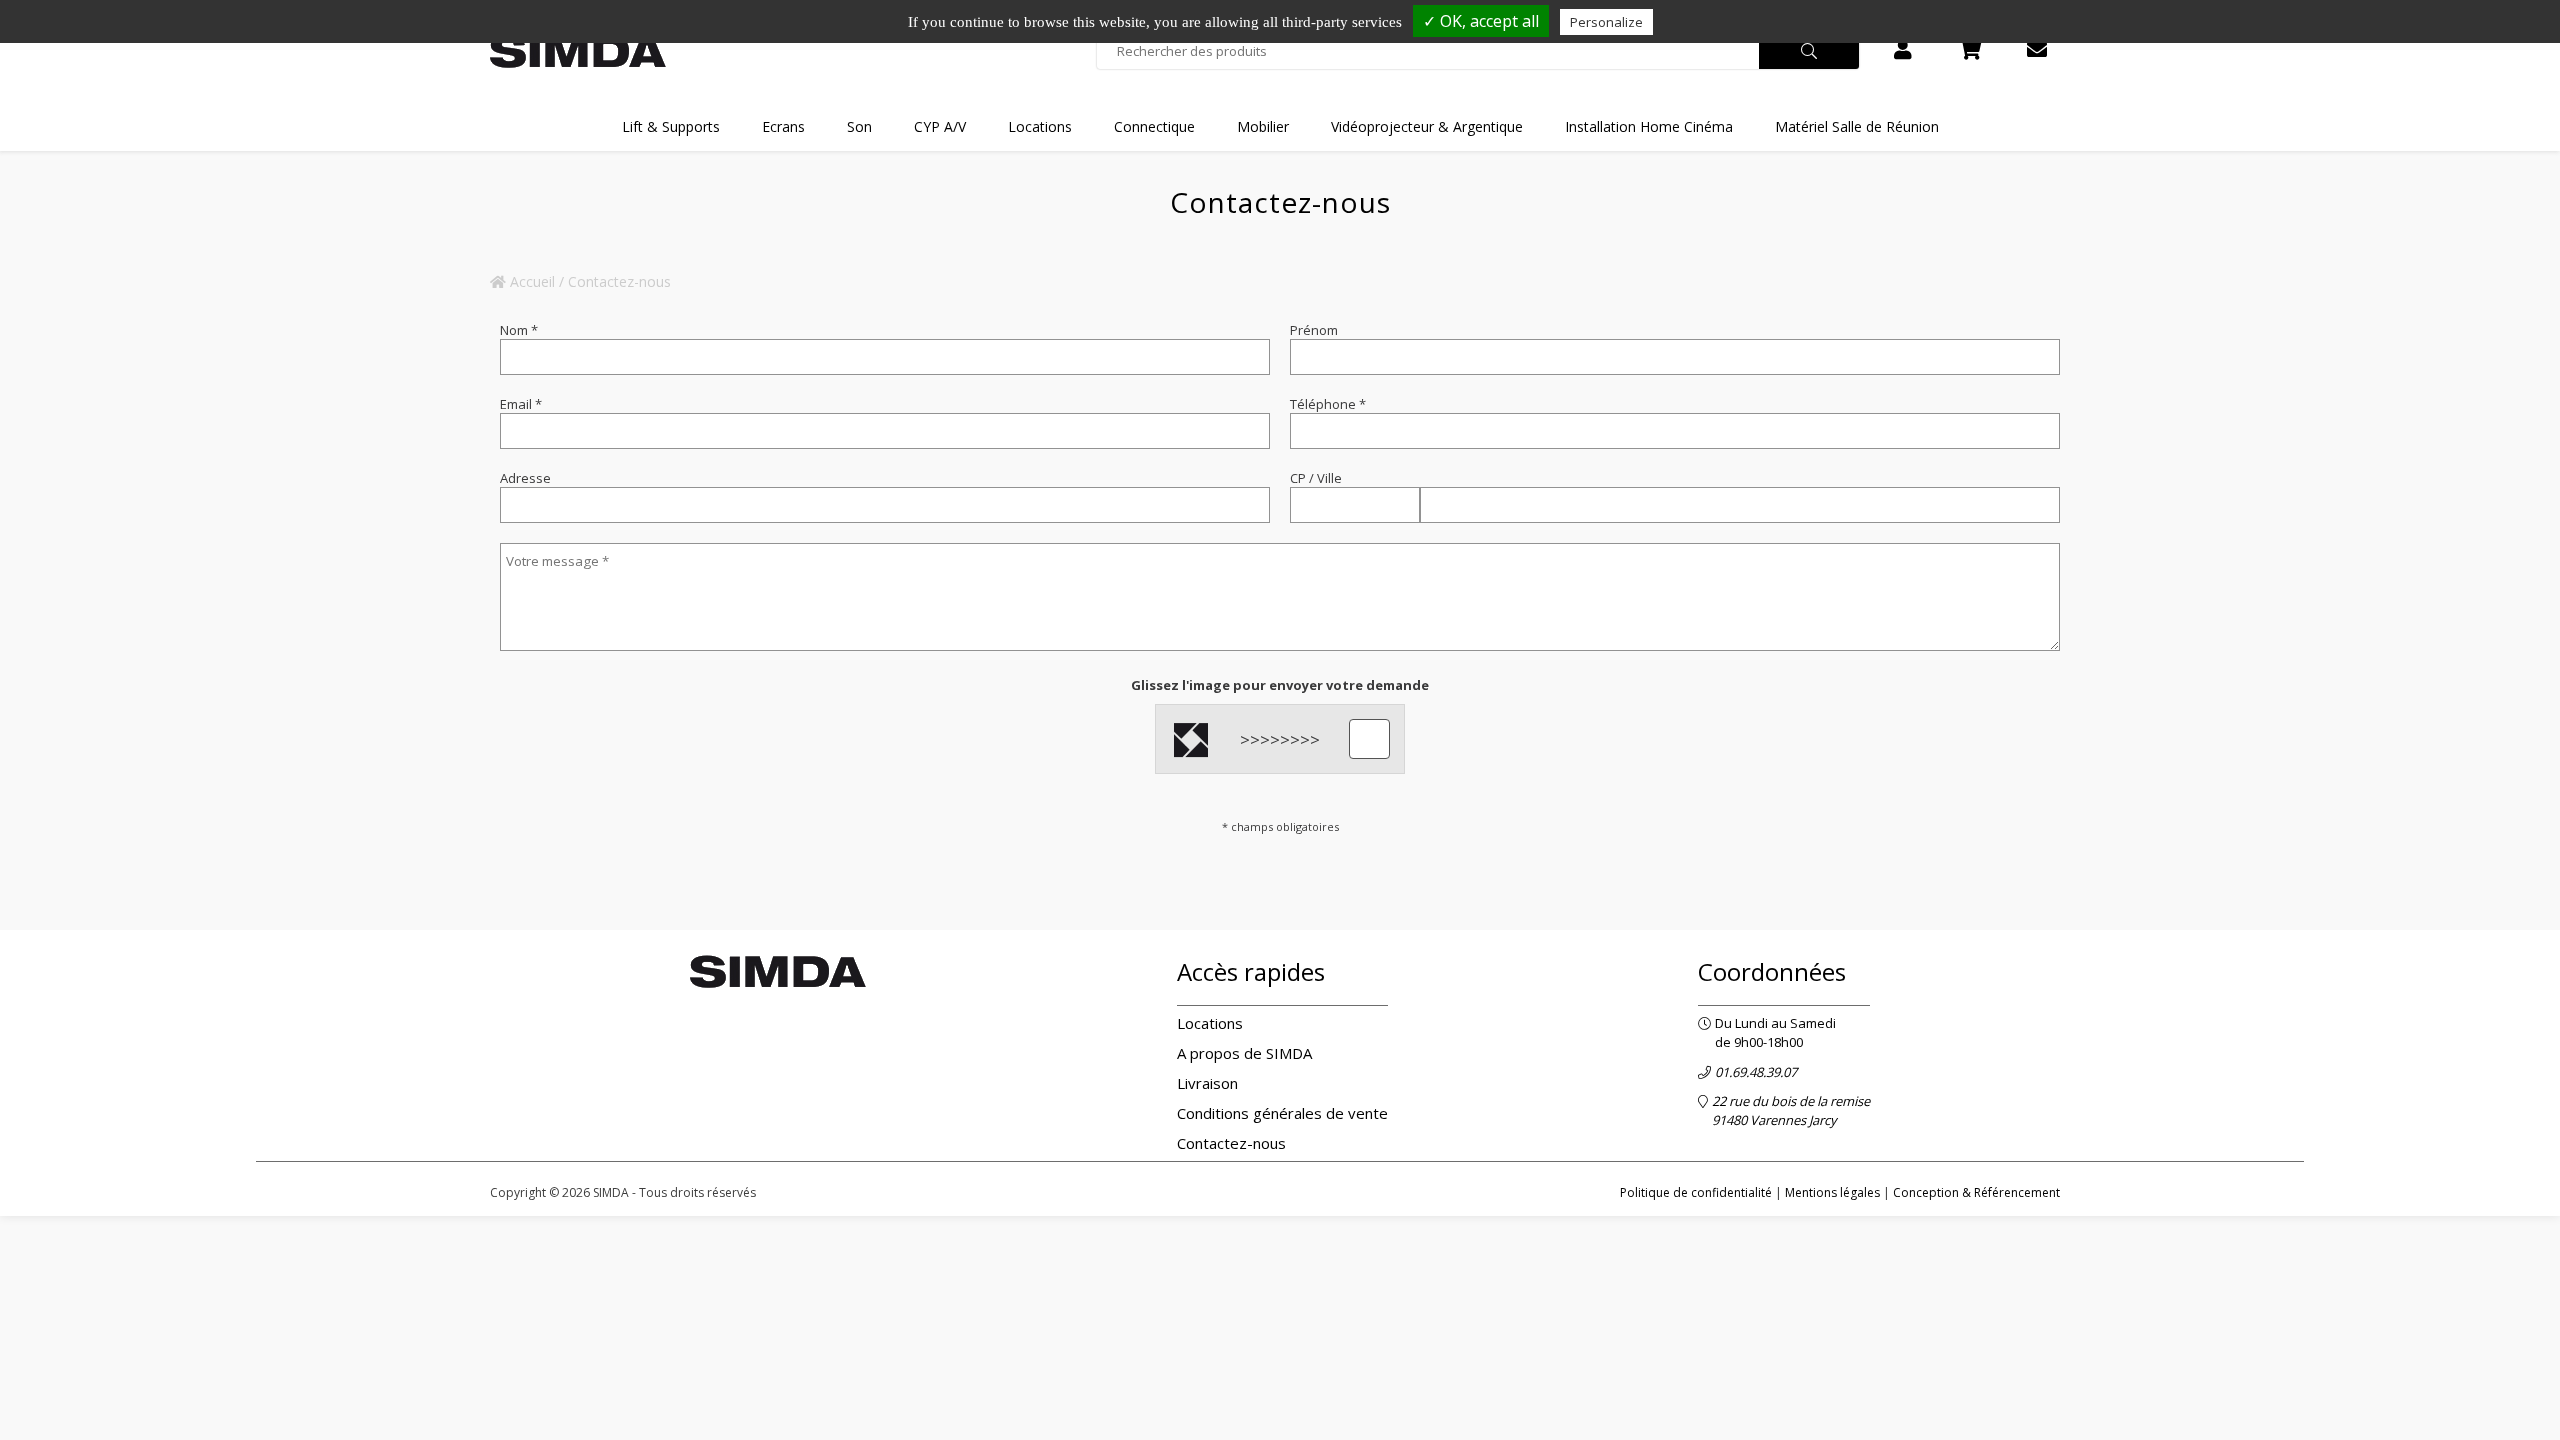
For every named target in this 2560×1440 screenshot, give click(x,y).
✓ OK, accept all (1481, 21)
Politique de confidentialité (1696, 1192)
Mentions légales (1832, 1192)
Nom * (519, 330)
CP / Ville (1316, 478)
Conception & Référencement (1976, 1192)
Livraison (1207, 1083)
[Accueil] (578, 51)
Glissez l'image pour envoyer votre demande (1280, 685)
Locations (1210, 1023)
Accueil (530, 281)
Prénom (1314, 330)
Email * (521, 404)
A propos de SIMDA (1244, 1053)
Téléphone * (1328, 404)
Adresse (525, 478)
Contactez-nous (1231, 1143)
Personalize (1606, 22)
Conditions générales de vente (1282, 1113)
